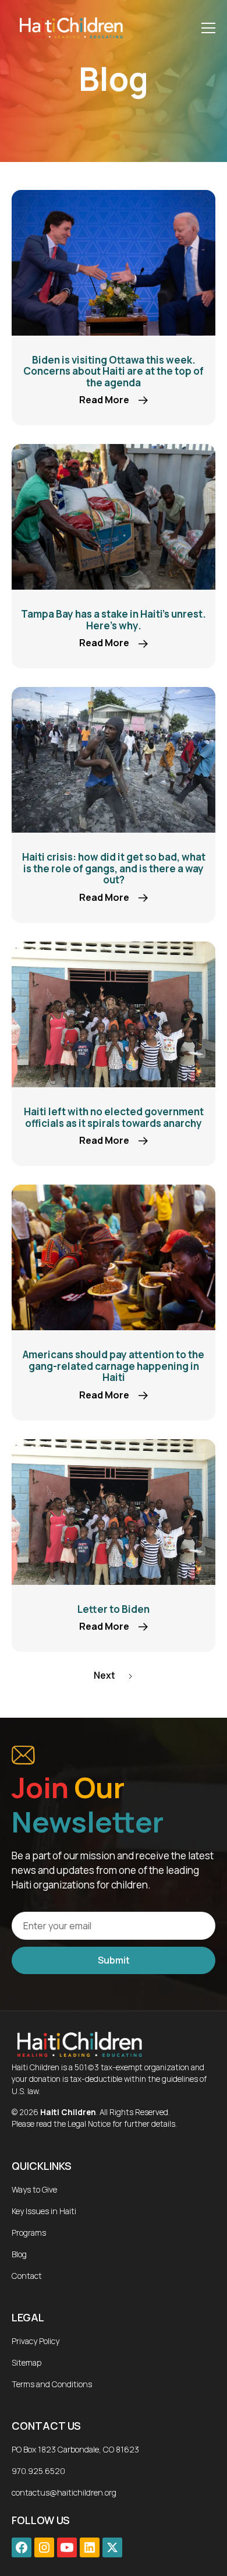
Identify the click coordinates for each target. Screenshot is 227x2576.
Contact (27, 2276)
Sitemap (26, 2362)
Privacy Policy (36, 2341)
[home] (68, 28)
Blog (19, 2254)
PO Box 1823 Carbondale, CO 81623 (75, 2449)
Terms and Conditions (52, 2384)
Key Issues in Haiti (44, 2211)
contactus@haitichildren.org (64, 2492)
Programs (29, 2233)
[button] (206, 28)
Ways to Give (34, 2189)
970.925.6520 (38, 2471)
